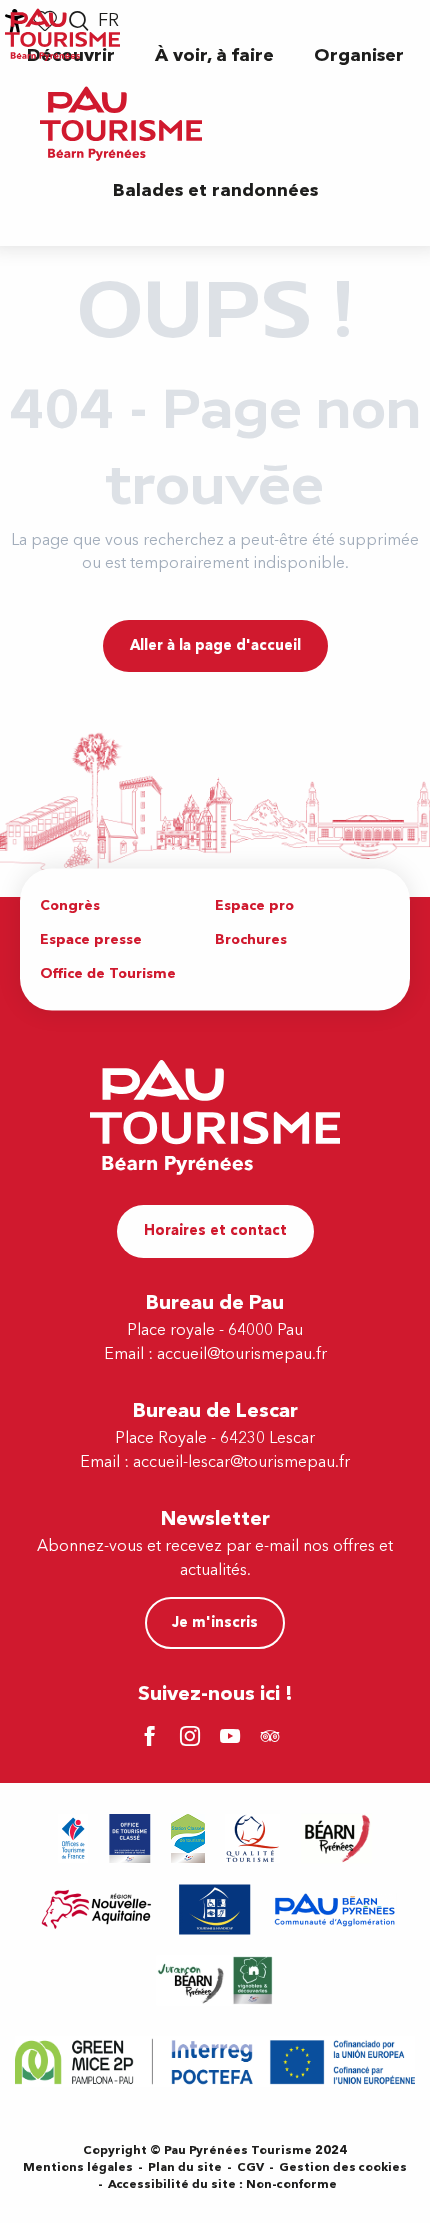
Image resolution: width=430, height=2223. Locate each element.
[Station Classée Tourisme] (188, 1838)
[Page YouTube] (233, 1738)
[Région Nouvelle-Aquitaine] (96, 1909)
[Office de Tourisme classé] (130, 1838)
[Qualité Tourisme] (253, 1838)
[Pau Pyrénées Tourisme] (121, 123)
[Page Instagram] (193, 1738)
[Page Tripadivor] (273, 1738)
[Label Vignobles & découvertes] (215, 1980)
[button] (214, 55)
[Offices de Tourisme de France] (73, 1838)
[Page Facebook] (153, 1738)
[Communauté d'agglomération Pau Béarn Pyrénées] (334, 1909)
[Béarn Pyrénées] (336, 1838)
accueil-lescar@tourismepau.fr (241, 1462)
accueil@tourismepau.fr (242, 1354)
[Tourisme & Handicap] (215, 1909)
